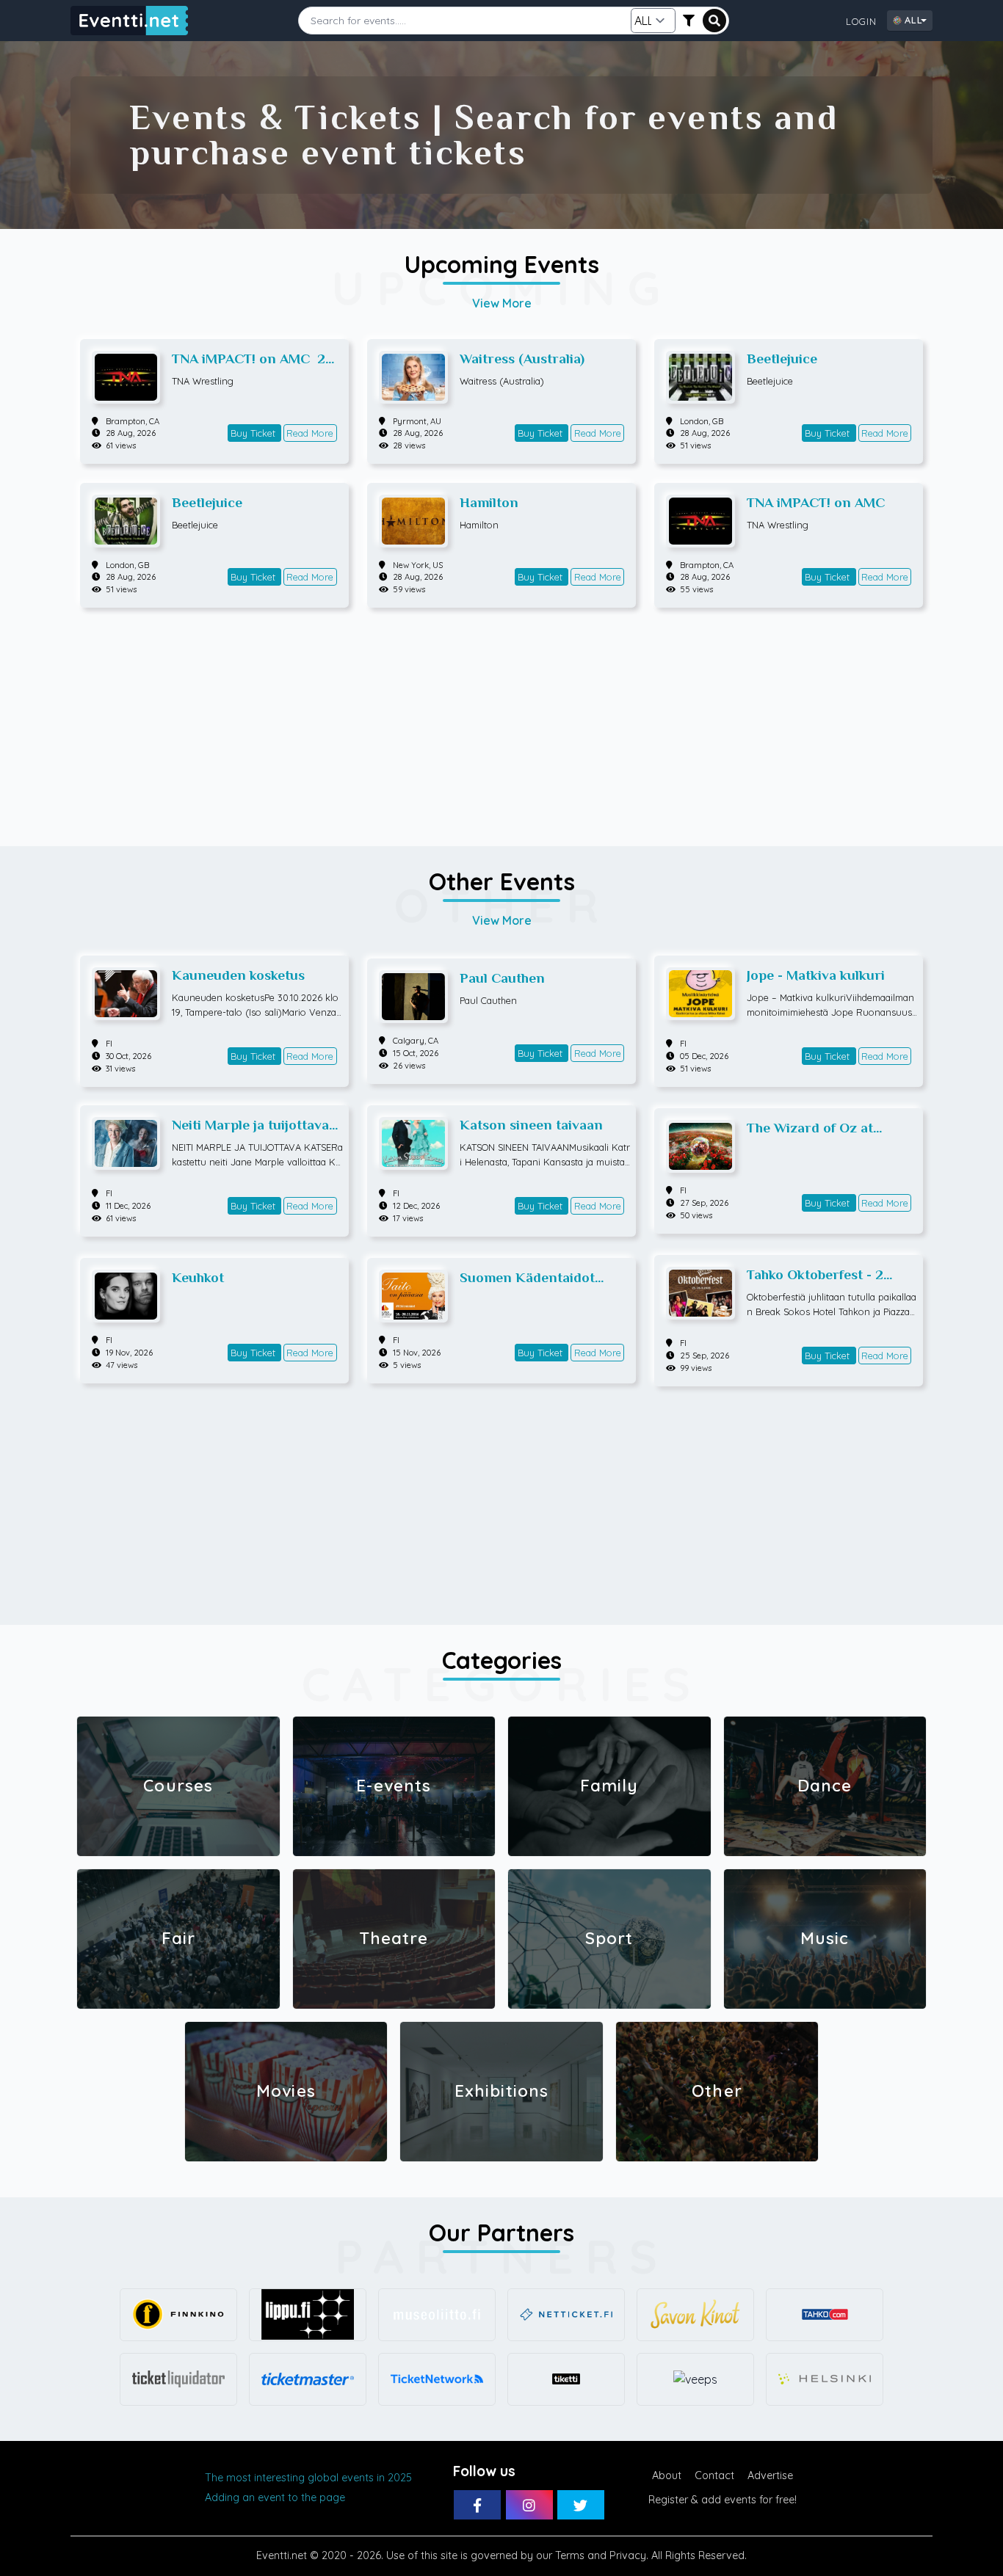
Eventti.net (282, 2555)
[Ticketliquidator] (178, 2379)
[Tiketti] (566, 2379)
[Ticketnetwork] (437, 2379)
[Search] (714, 21)
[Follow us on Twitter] (581, 2505)
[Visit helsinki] (825, 2379)
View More (502, 303)
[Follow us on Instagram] (529, 2505)
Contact (714, 2475)
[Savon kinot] (695, 2315)
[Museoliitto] (437, 2315)
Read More (310, 433)
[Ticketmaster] (308, 2379)
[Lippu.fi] (308, 2315)
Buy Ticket (254, 433)
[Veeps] (695, 2379)
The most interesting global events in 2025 (308, 2478)
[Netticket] (566, 2315)
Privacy (628, 2555)
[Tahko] (825, 2315)
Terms (570, 2555)
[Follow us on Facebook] (477, 2505)
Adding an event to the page (275, 2497)
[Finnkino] (178, 2315)
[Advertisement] (501, 720)
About (667, 2475)
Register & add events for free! (723, 2500)
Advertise (770, 2475)
